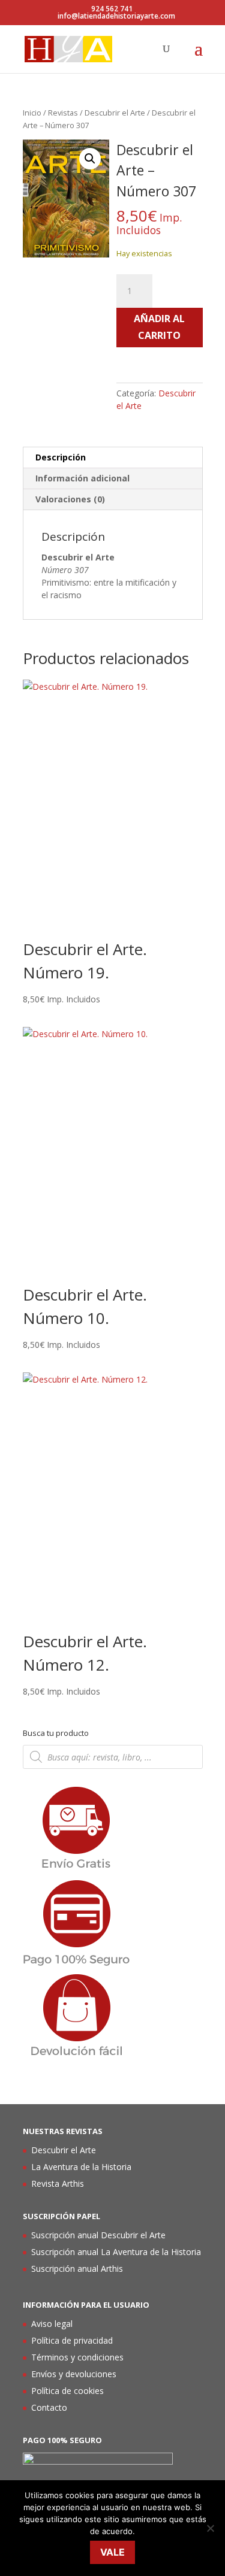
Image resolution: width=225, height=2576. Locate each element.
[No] (210, 2528)
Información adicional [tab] (82, 478)
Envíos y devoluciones (74, 2374)
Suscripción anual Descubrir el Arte (98, 2235)
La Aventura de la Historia (81, 2167)
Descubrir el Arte (115, 113)
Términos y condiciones (77, 2357)
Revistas (63, 113)
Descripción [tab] (61, 457)
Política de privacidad (72, 2340)
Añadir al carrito (159, 327)
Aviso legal (52, 2324)
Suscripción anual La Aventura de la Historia (116, 2252)
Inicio (32, 113)
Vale (112, 2552)
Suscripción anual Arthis (77, 2269)
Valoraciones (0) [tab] (70, 499)
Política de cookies (67, 2391)
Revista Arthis (58, 2183)
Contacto (49, 2407)
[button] (90, 159)
